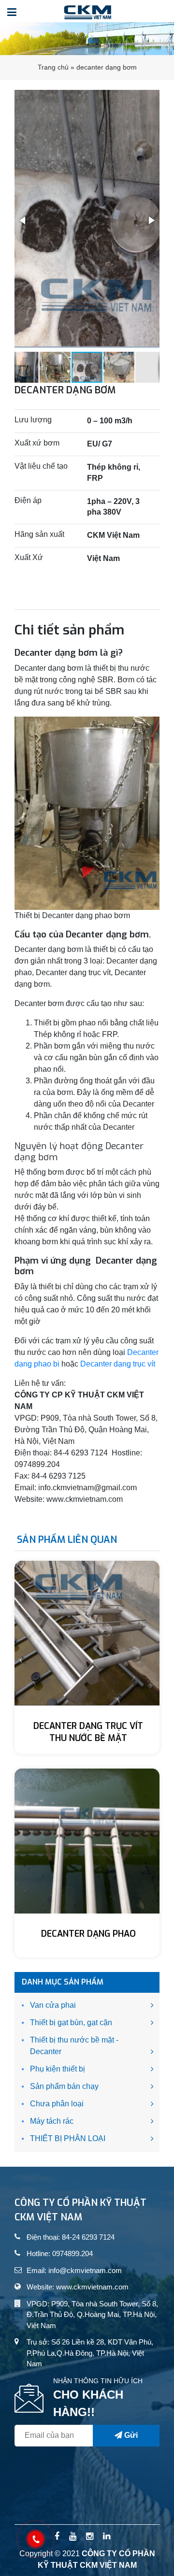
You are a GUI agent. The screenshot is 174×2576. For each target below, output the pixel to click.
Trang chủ (53, 67)
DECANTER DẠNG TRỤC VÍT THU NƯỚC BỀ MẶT (88, 1732)
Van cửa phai (53, 2005)
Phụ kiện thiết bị (58, 2069)
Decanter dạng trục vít (118, 1364)
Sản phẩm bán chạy (64, 2086)
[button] (23, 220)
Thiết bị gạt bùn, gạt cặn (71, 2022)
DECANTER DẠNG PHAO (88, 1934)
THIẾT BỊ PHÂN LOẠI (68, 2138)
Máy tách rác (52, 2121)
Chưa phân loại (57, 2104)
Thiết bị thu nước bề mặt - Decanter (74, 2046)
